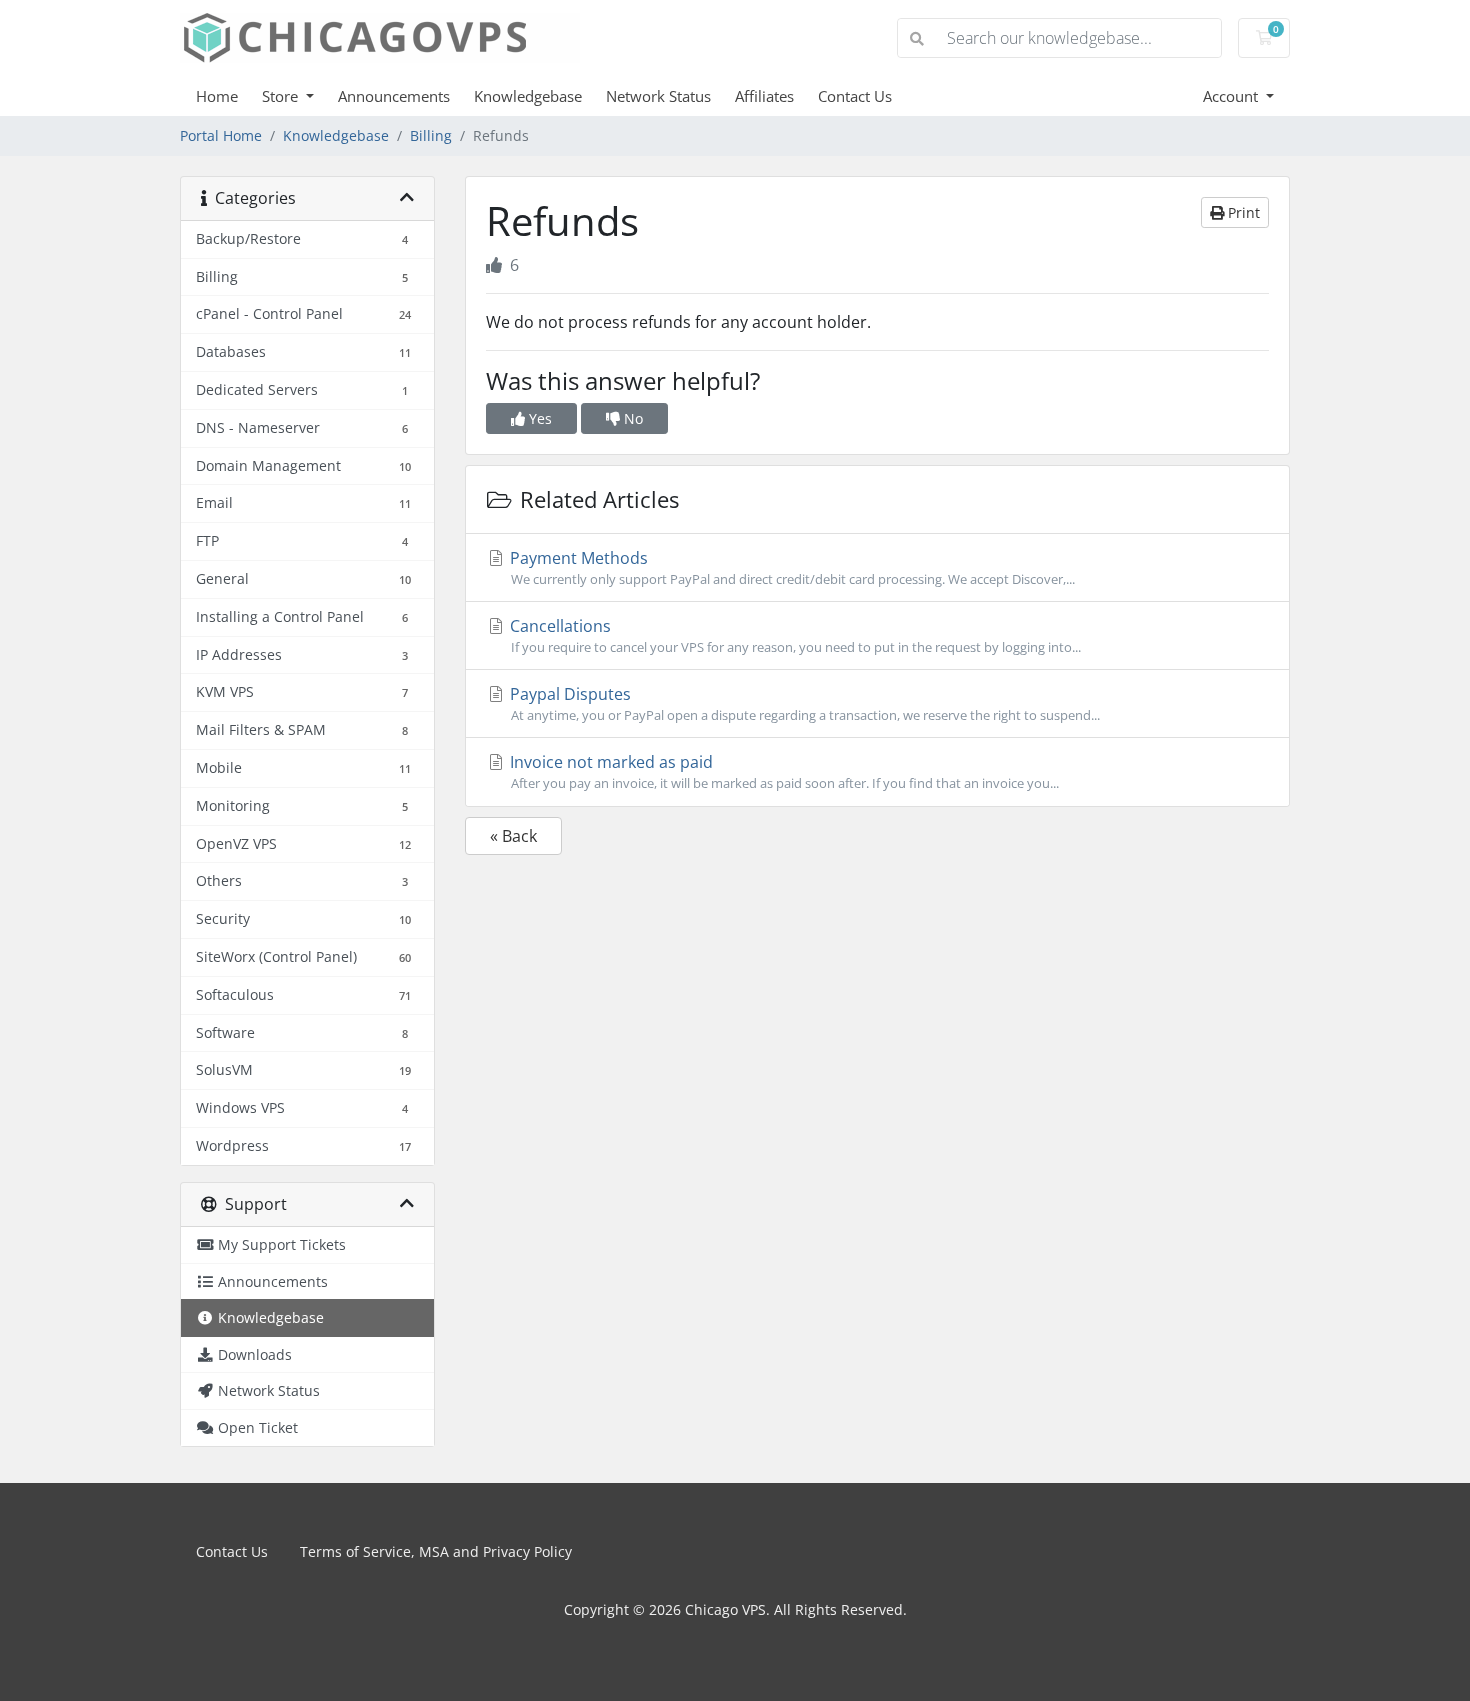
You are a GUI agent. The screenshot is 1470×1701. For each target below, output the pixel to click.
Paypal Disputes (803, 703)
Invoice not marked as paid (782, 771)
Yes (538, 418)
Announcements (394, 96)
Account (1232, 96)
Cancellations (793, 635)
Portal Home (221, 135)
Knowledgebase (528, 96)
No (631, 418)
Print (1242, 212)
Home (217, 96)
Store (282, 96)
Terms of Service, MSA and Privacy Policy (436, 1551)
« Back (513, 836)
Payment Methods (790, 567)
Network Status (658, 96)
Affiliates (764, 96)
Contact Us (855, 96)
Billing (431, 135)
